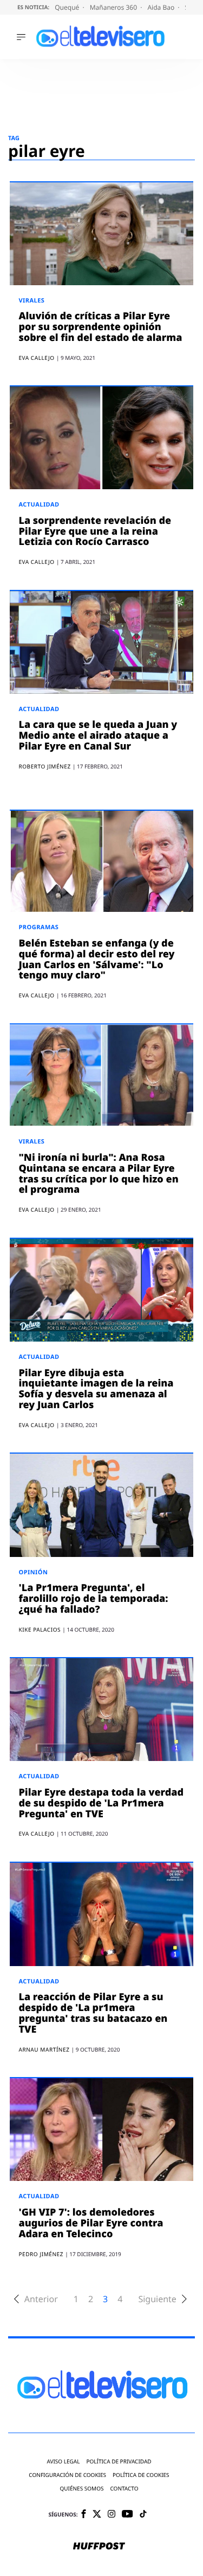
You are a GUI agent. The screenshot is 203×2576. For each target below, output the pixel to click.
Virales (31, 301)
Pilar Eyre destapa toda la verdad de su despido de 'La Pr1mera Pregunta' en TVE (101, 1803)
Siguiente (157, 2299)
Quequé (68, 7)
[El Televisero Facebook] (84, 2515)
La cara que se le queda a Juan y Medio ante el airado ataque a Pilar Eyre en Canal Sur (98, 735)
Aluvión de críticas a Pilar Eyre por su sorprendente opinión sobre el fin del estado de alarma (100, 327)
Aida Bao (162, 7)
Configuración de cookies (67, 2475)
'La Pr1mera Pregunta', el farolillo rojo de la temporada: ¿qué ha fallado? (93, 1599)
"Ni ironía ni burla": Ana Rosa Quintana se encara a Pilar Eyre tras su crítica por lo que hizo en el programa (98, 1174)
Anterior (41, 2299)
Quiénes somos (81, 2489)
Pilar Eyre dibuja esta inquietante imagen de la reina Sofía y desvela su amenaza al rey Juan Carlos (96, 1389)
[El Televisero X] (97, 2515)
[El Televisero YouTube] (127, 2515)
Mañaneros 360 (114, 7)
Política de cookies (141, 2475)
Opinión (33, 1572)
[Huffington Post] (99, 2547)
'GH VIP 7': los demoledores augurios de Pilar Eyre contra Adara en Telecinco (91, 2223)
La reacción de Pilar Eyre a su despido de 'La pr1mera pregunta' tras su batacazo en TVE (93, 2013)
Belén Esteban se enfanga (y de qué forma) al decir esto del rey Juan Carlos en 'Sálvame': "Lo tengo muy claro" (96, 959)
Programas (38, 927)
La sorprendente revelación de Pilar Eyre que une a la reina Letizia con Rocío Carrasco (95, 531)
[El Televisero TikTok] (143, 2515)
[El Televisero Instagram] (112, 2515)
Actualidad (39, 505)
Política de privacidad (119, 2462)
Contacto (124, 2489)
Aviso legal (63, 2462)
